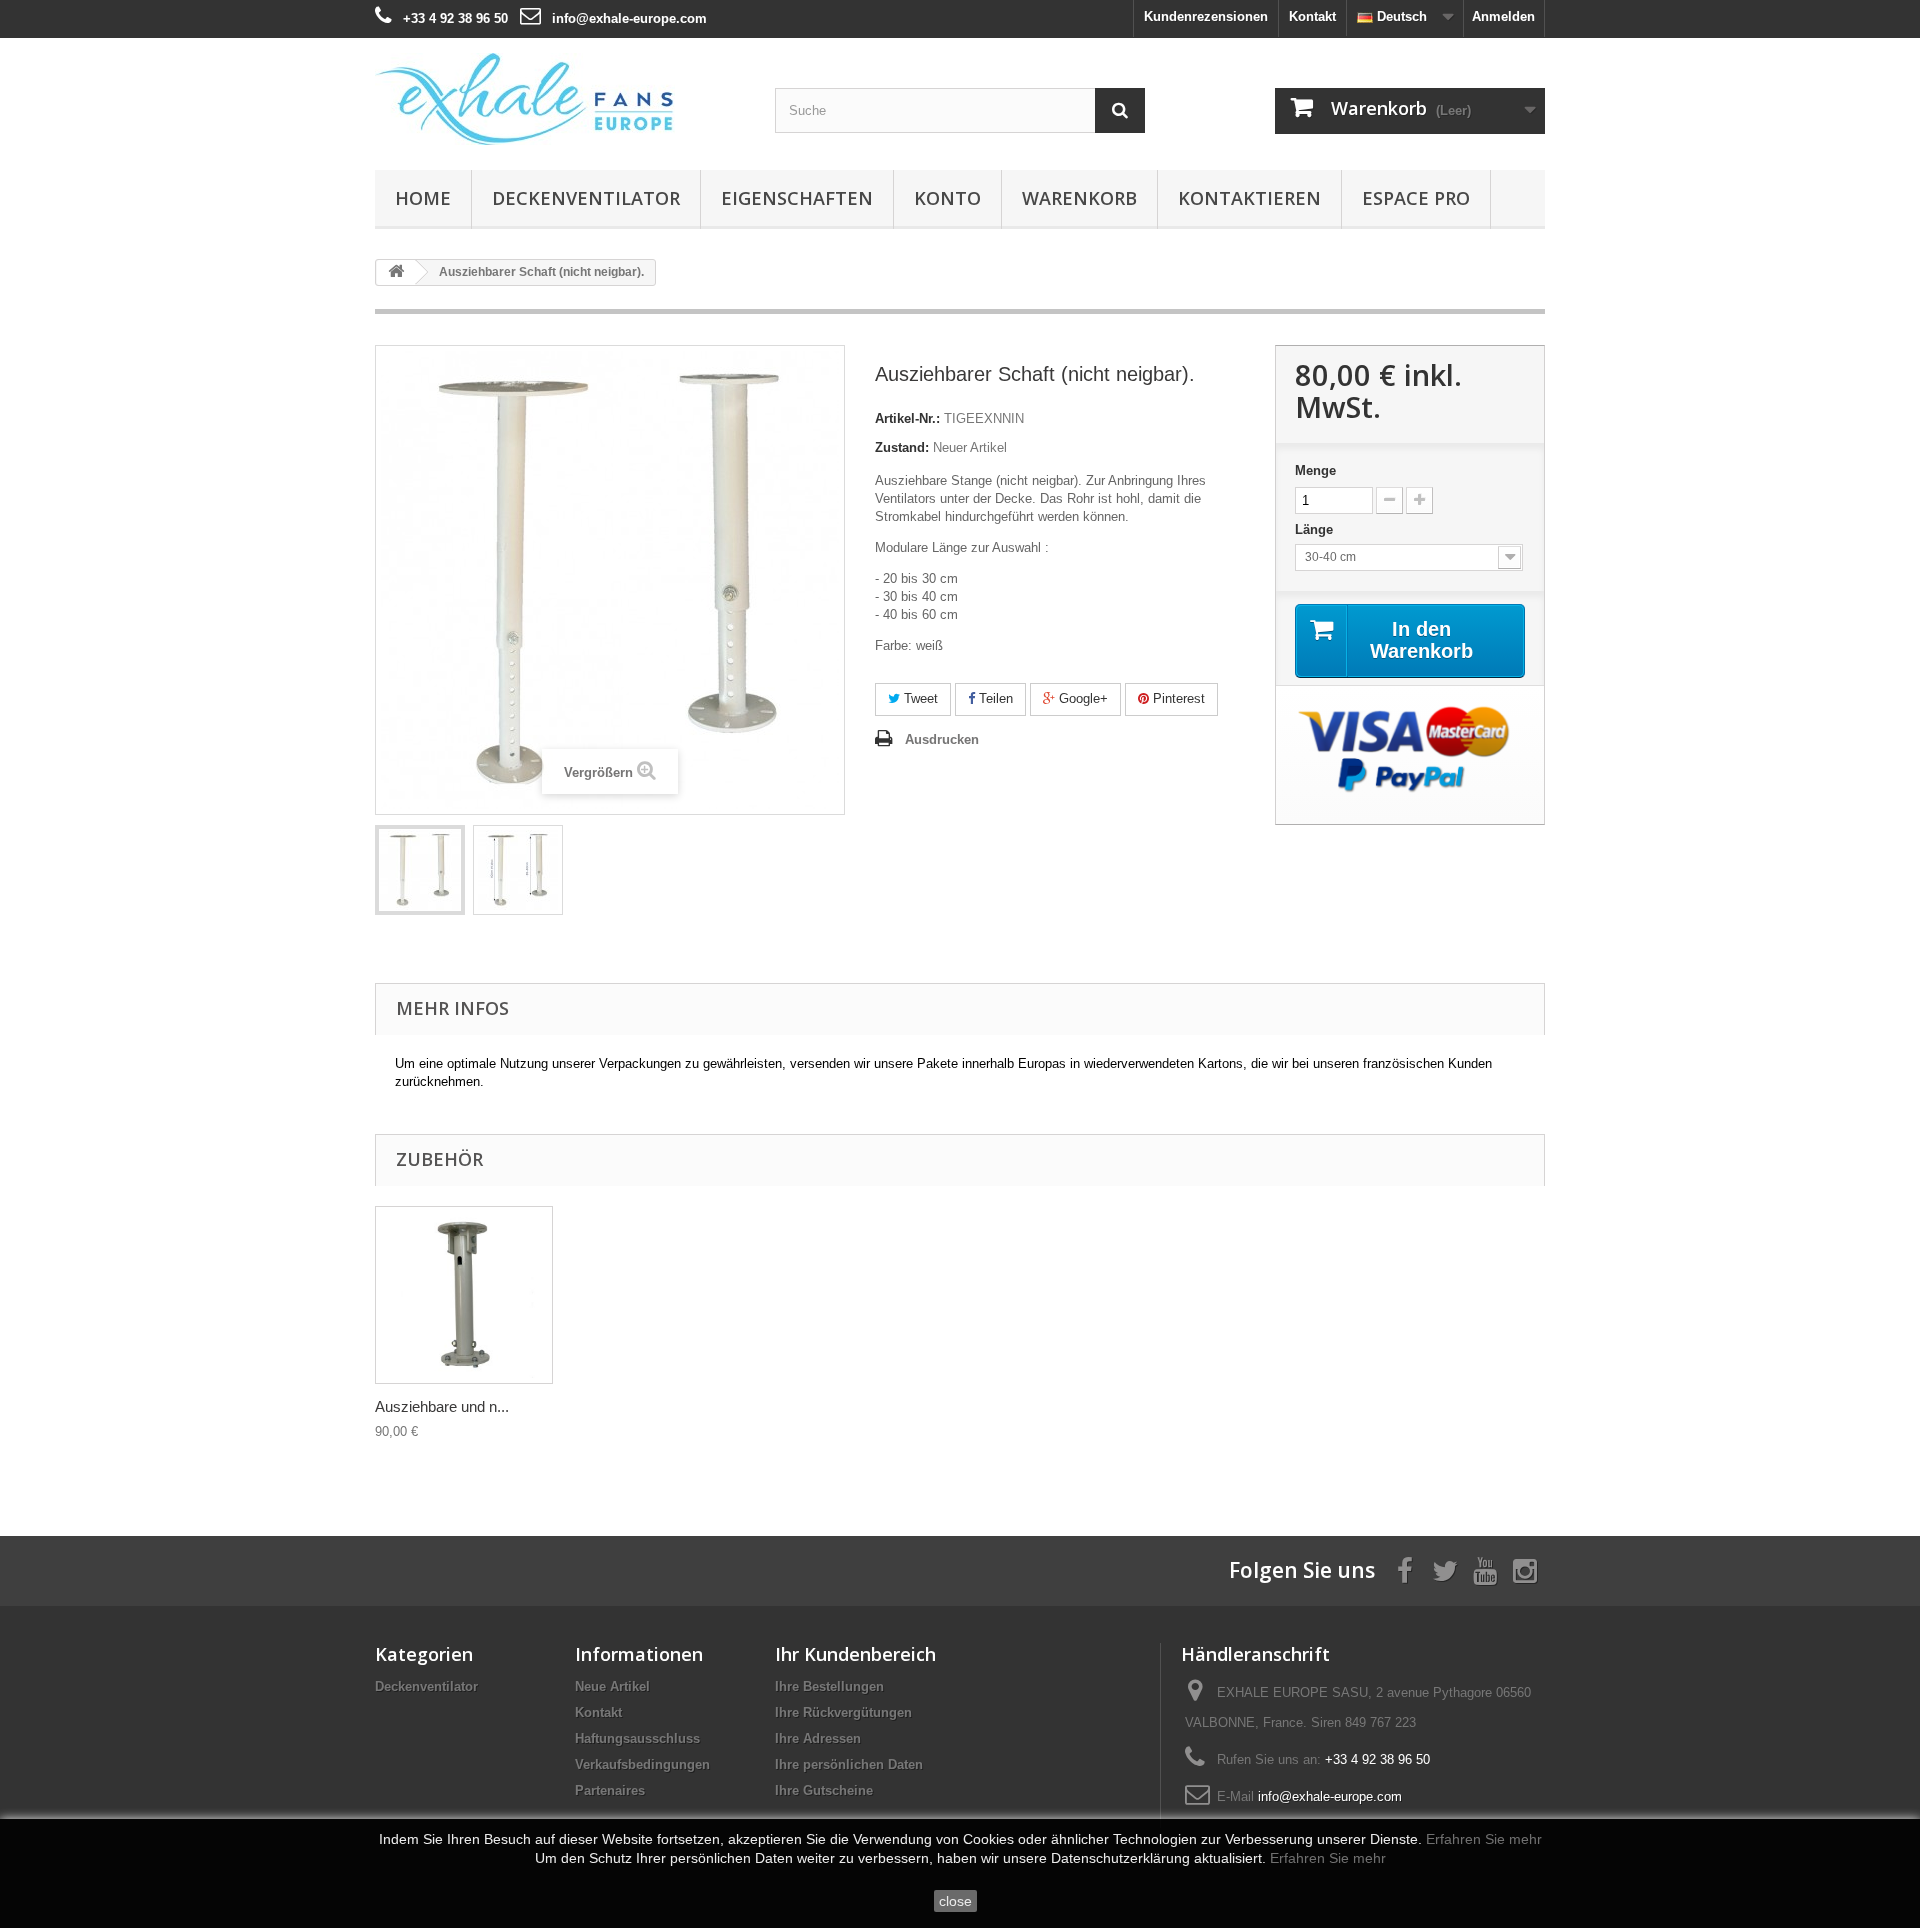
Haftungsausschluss (637, 1738)
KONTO (947, 198)
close (955, 1901)
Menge (1315, 470)
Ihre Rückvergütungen (843, 1712)
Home (423, 198)
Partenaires (610, 1790)
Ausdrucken (942, 739)
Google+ (1081, 698)
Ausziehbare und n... (442, 1406)
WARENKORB (1079, 198)
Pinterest (1177, 698)
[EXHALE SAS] (560, 99)
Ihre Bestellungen (829, 1686)
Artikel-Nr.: (907, 418)
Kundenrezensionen (1206, 16)
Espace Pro (1416, 198)
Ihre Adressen (818, 1738)
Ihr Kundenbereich (855, 1654)
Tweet (919, 698)
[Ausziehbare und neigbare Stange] (420, 870)
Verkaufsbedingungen (642, 1764)
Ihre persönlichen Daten (849, 1764)
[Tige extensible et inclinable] (464, 1295)
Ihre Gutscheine (824, 1790)
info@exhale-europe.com (629, 18)
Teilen (994, 698)
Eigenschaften (797, 198)
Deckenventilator (586, 198)
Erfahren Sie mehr (1484, 1839)
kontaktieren (1249, 198)
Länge (1316, 529)
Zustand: (902, 447)
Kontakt (1312, 16)
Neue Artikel (612, 1686)
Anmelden (1503, 16)
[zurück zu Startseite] (396, 272)
